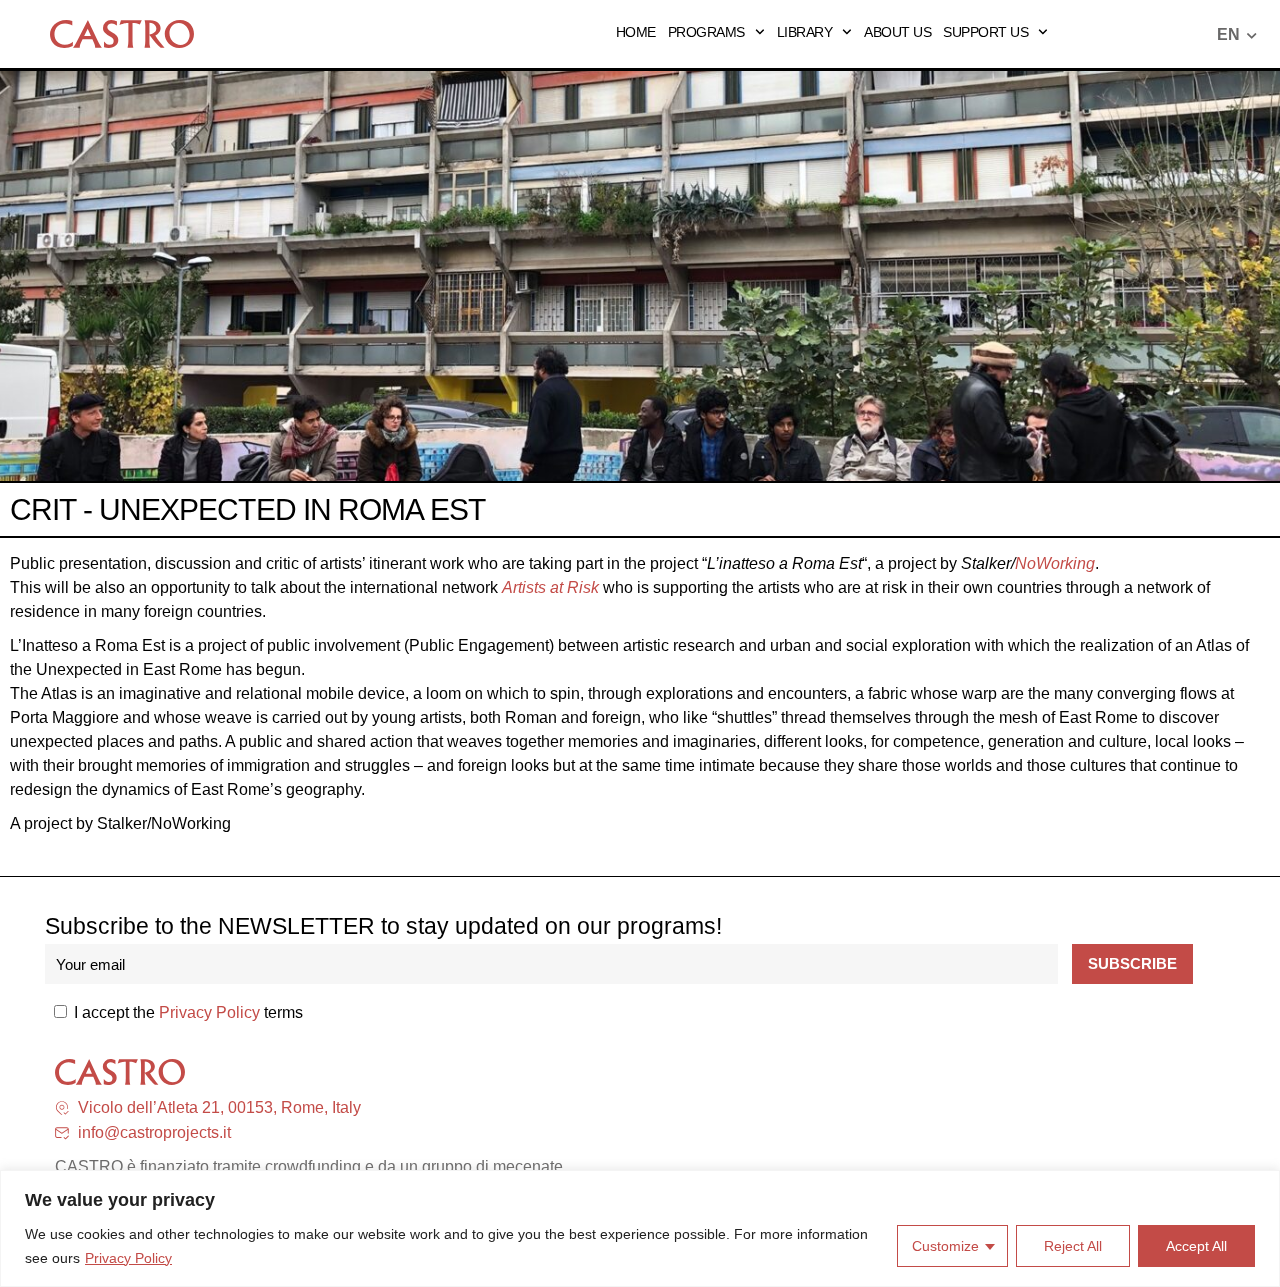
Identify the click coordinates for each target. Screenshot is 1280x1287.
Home (636, 32)
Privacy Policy (128, 1258)
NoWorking (1055, 563)
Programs (706, 32)
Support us (985, 32)
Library (805, 32)
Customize (945, 1246)
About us (897, 32)
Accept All (1196, 1246)
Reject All (1073, 1246)
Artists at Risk (550, 587)
